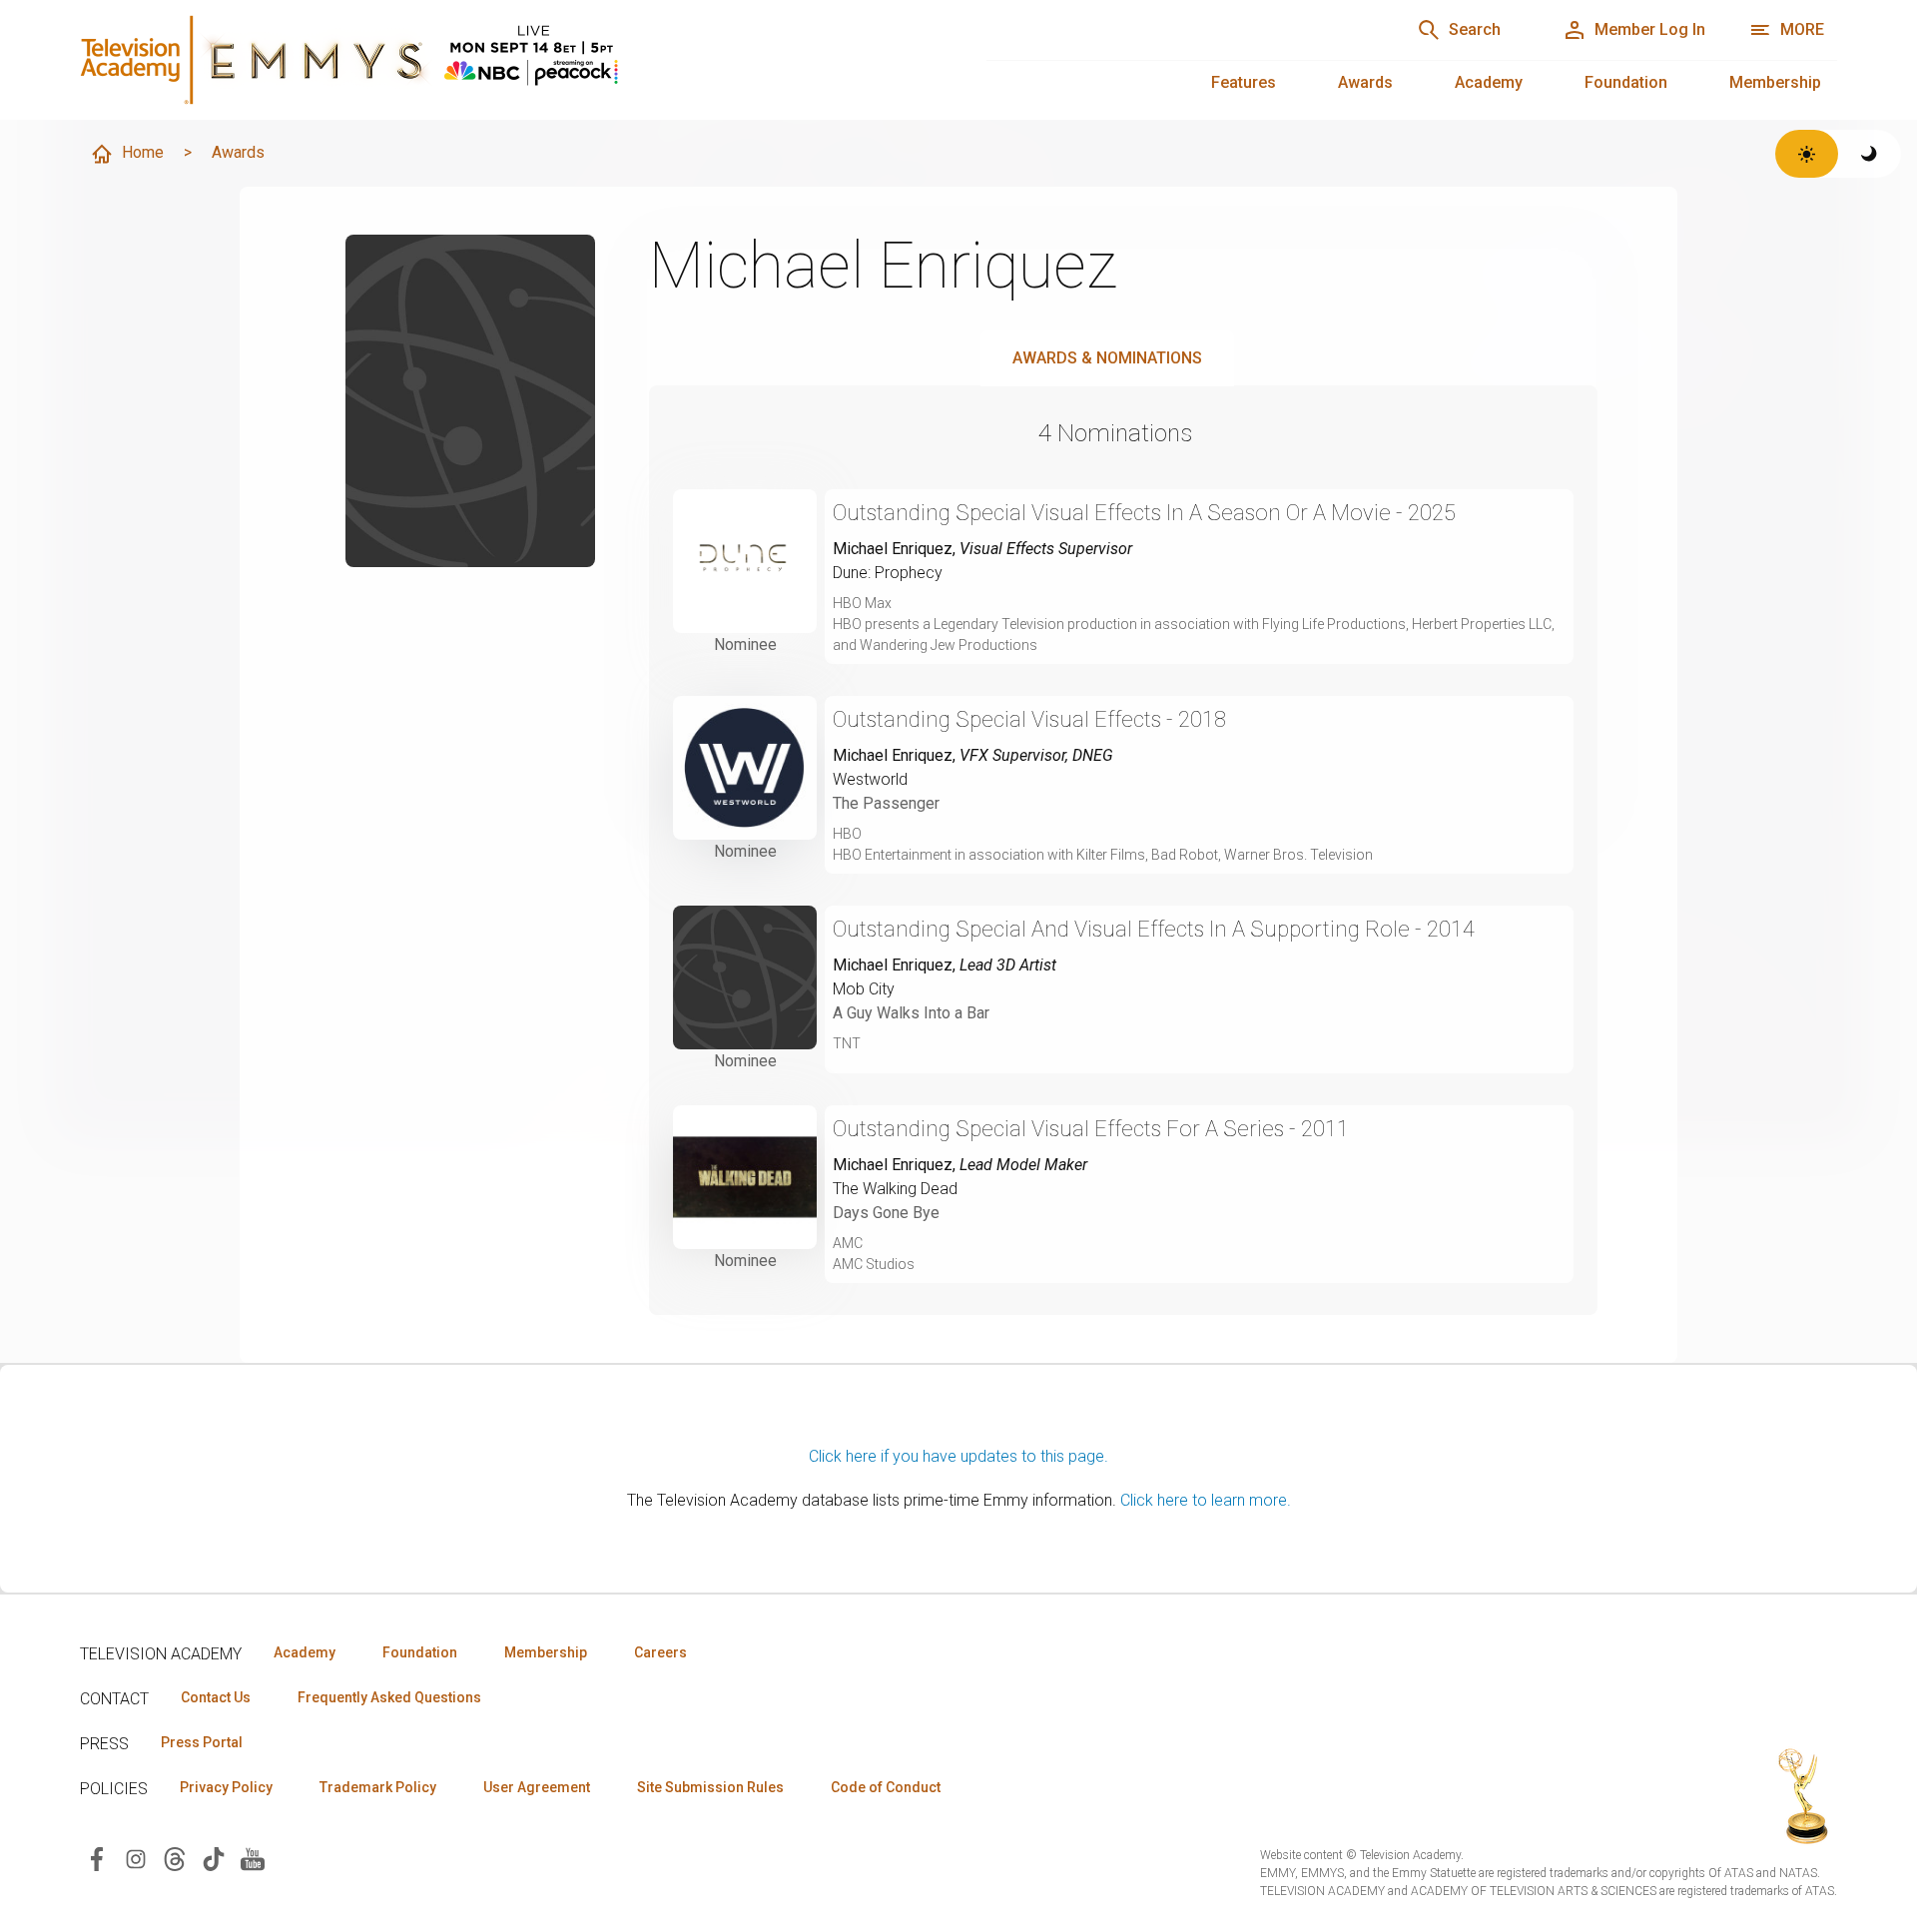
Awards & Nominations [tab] (1107, 358)
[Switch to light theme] (1807, 154)
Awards (1365, 82)
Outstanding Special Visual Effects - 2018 (1029, 719)
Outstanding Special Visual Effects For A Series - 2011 (1091, 1129)
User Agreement (537, 1787)
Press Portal (202, 1742)
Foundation (1626, 82)
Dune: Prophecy (888, 573)
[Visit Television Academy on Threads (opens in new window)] (175, 1858)
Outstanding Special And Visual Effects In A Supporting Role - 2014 (1154, 929)
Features (1244, 82)
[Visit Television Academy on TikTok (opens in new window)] (214, 1858)
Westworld (870, 779)
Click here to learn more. (1206, 1500)
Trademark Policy (378, 1787)
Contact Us (216, 1697)
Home (143, 152)
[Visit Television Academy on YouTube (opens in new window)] (253, 1858)
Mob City (864, 989)
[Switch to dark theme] (1870, 154)
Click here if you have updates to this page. (958, 1456)
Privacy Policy (226, 1787)
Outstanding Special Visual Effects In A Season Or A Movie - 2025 (1144, 513)
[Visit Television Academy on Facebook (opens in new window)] (97, 1858)
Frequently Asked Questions (389, 1697)
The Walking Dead (895, 1189)
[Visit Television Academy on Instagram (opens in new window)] (136, 1858)
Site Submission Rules (710, 1787)
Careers (660, 1652)
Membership (1775, 82)
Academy (1489, 82)
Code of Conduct (886, 1787)
